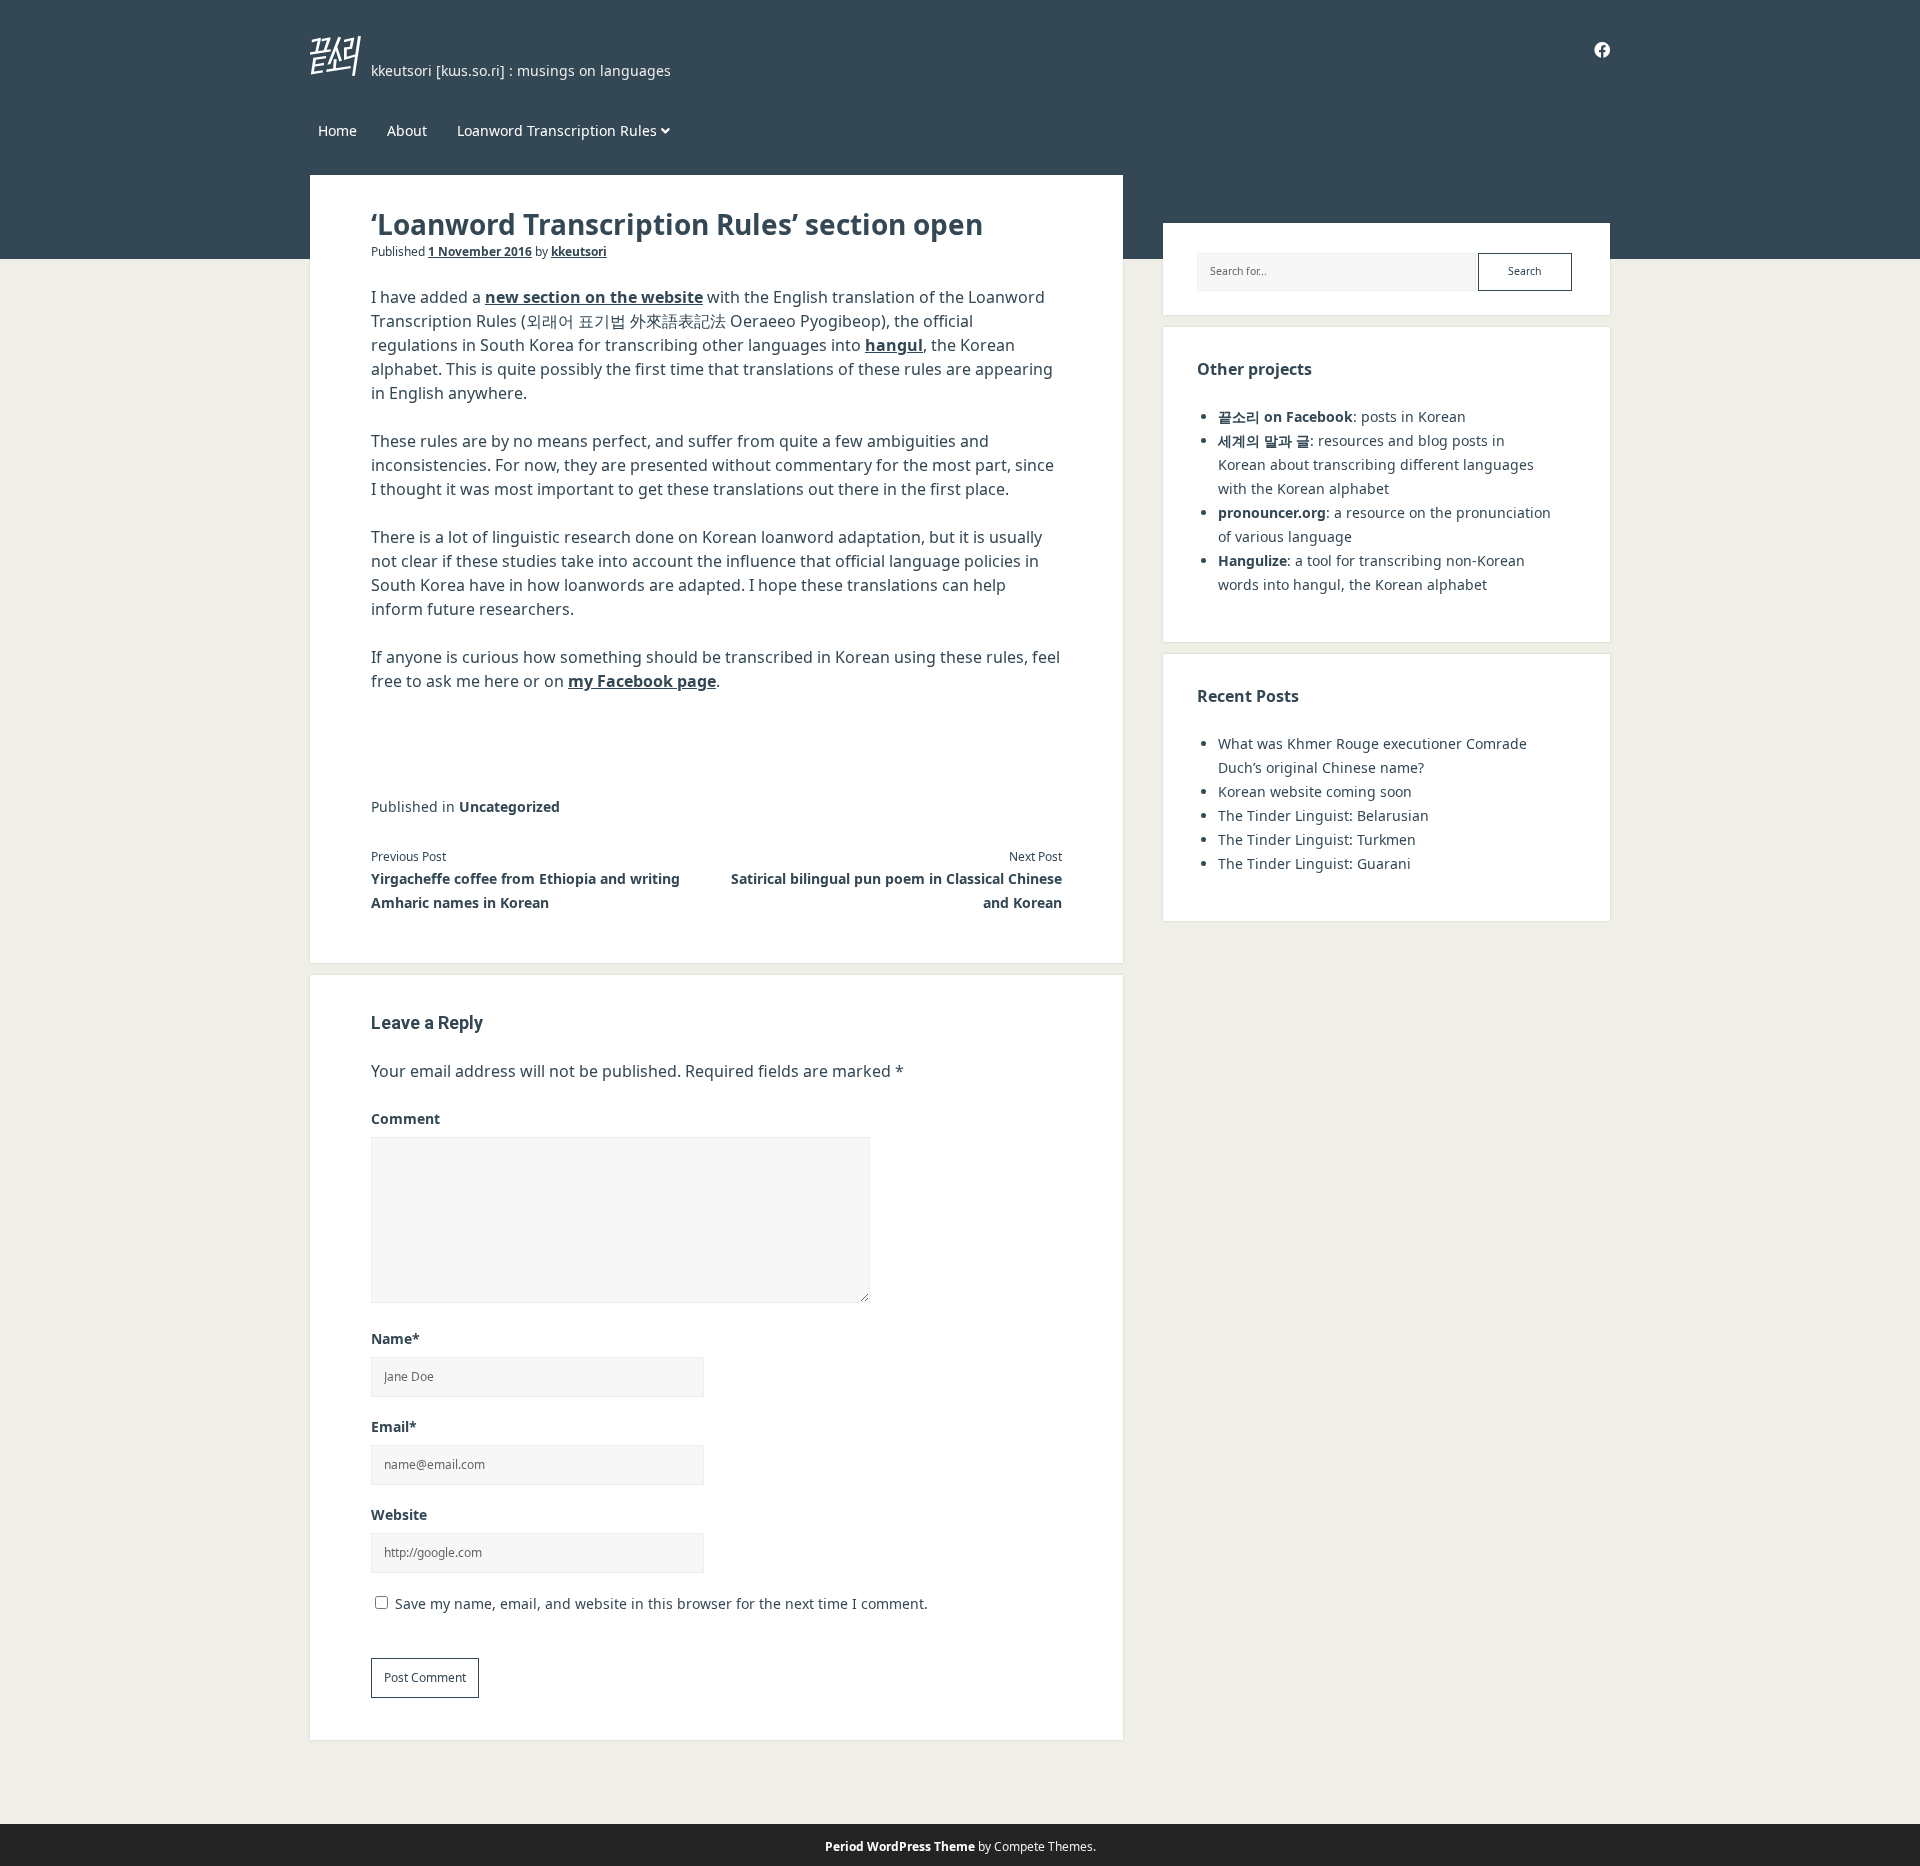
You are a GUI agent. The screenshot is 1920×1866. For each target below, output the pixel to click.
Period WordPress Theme (900, 1846)
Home (337, 130)
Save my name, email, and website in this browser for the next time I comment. (661, 1603)
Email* (394, 1426)
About (407, 130)
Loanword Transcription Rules (557, 130)
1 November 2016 (480, 251)
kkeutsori (579, 251)
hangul (894, 345)
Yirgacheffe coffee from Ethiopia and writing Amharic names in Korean (525, 890)
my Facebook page (642, 681)
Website (399, 1514)
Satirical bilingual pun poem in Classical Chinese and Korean (896, 890)
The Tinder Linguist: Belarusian (1323, 815)
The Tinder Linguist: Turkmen (1317, 839)
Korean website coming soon (1315, 791)
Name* (395, 1338)
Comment (405, 1118)
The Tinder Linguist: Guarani (1314, 863)
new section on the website (594, 297)
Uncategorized (509, 806)
